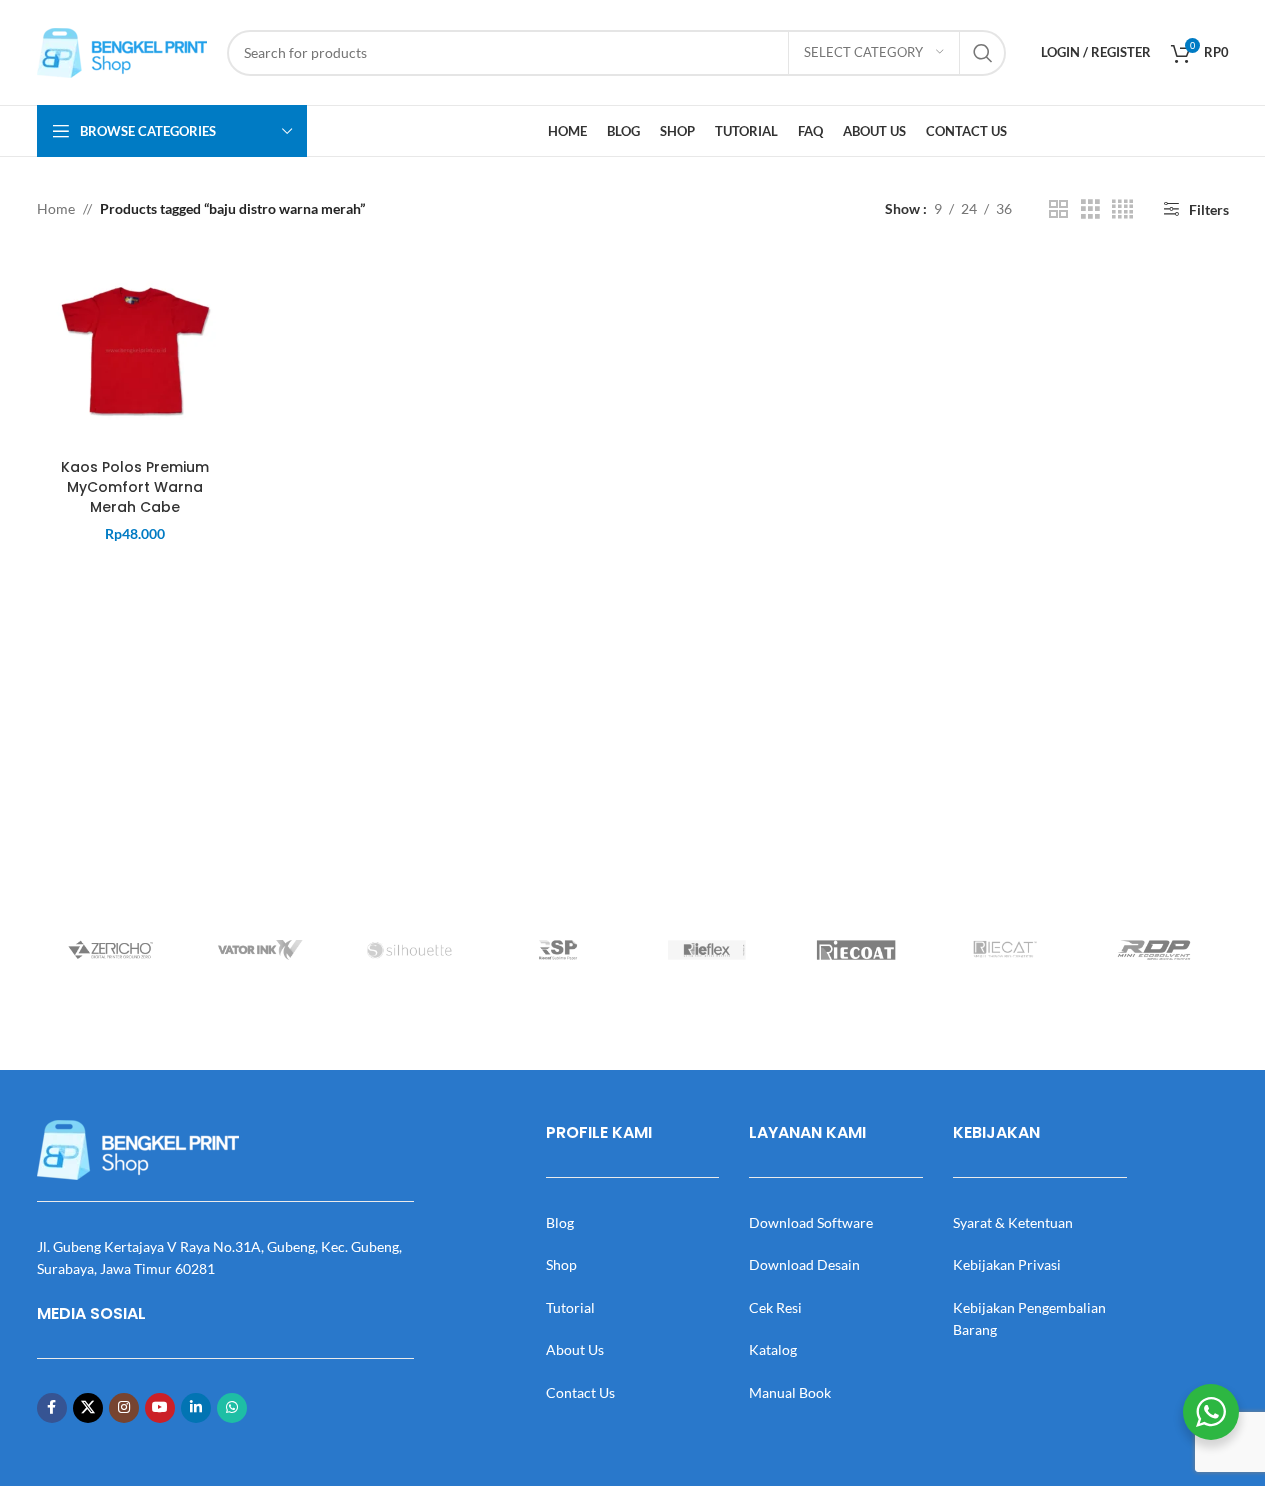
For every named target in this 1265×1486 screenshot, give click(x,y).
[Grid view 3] (1090, 209)
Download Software (811, 1222)
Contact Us (580, 1392)
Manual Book (790, 1392)
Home (56, 208)
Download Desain (804, 1264)
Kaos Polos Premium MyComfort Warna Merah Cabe (135, 486)
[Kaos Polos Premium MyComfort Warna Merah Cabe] (135, 350)
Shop (561, 1264)
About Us (575, 1349)
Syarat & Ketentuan (1013, 1222)
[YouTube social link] (160, 1408)
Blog (560, 1222)
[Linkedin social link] (196, 1408)
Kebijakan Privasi (1007, 1264)
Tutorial (570, 1307)
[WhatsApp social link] (232, 1408)
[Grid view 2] (1058, 209)
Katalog (773, 1349)
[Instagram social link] (124, 1408)
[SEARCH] (983, 53)
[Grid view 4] (1122, 209)
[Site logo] (122, 50)
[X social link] (88, 1408)
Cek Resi (775, 1307)
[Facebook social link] (52, 1408)
